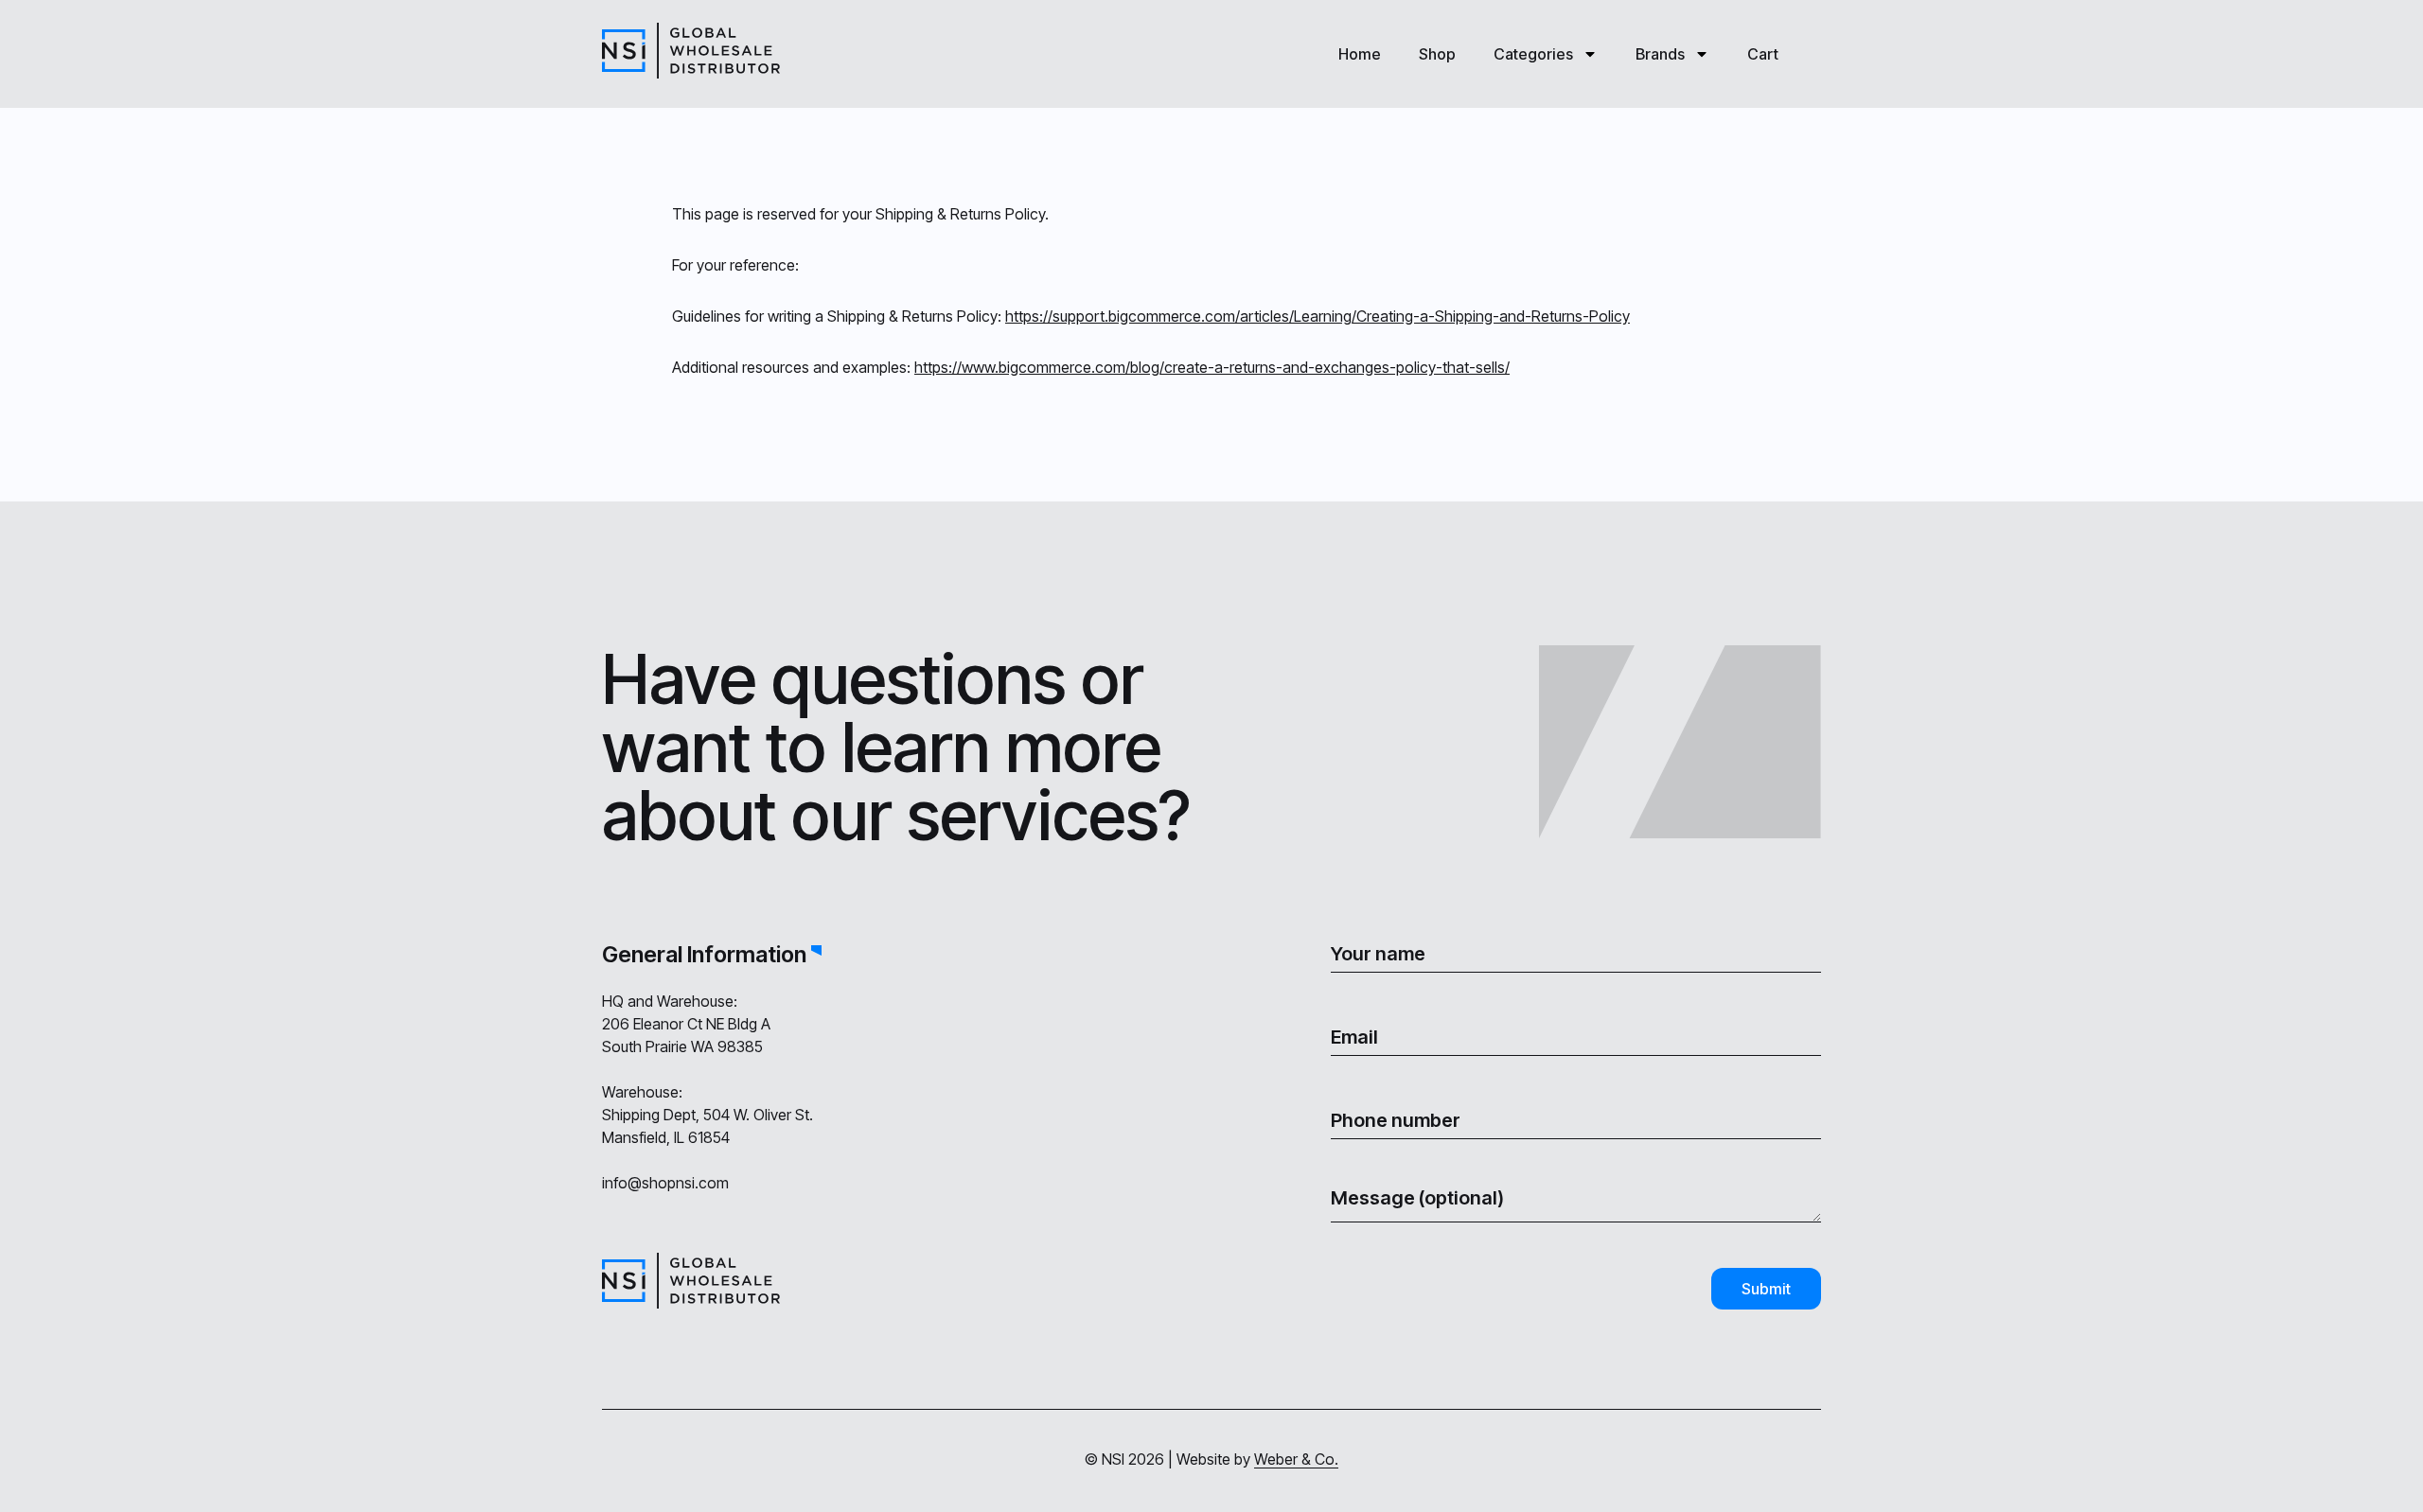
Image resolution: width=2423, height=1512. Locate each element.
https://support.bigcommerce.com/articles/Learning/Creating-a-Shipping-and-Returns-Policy (1318, 316)
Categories (1533, 54)
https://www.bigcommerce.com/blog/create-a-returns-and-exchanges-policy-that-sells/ (1212, 367)
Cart (1763, 54)
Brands (1660, 54)
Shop (1437, 54)
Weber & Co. (1296, 1459)
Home (1360, 54)
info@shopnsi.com (665, 1183)
